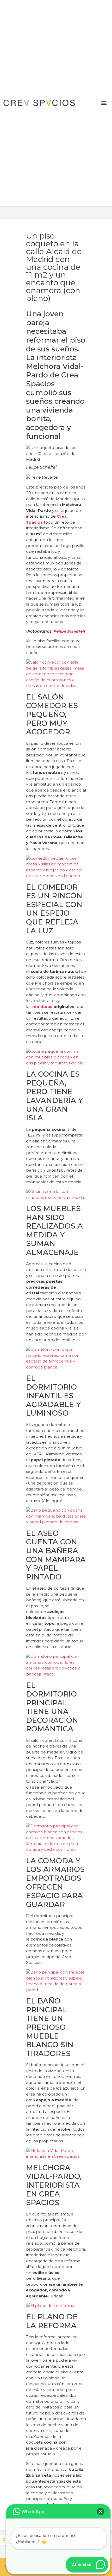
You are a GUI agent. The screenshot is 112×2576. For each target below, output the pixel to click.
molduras (42, 1007)
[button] (104, 103)
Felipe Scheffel (69, 631)
